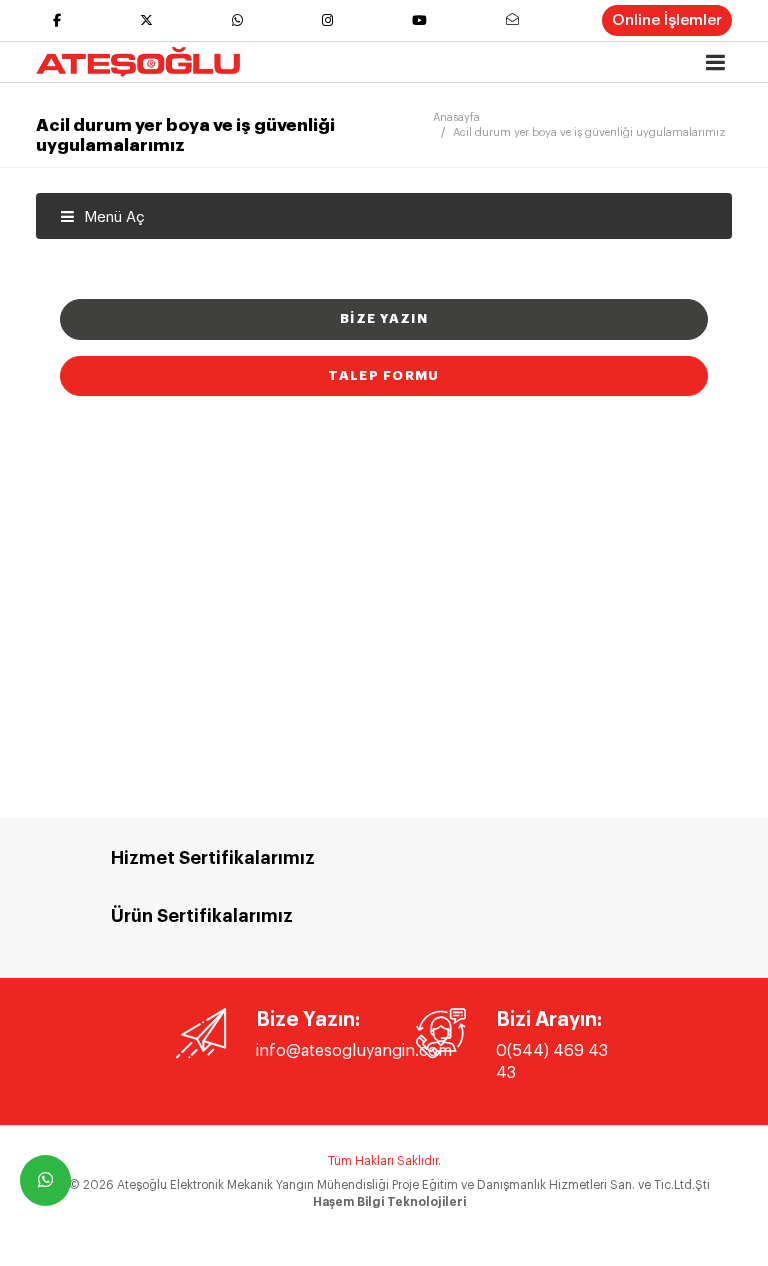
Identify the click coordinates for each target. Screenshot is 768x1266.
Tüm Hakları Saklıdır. (384, 1161)
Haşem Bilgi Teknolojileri (389, 1202)
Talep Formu (383, 375)
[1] (715, 62)
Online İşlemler (667, 20)
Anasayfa (456, 117)
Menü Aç (112, 217)
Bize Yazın (384, 318)
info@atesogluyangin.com (354, 1051)
